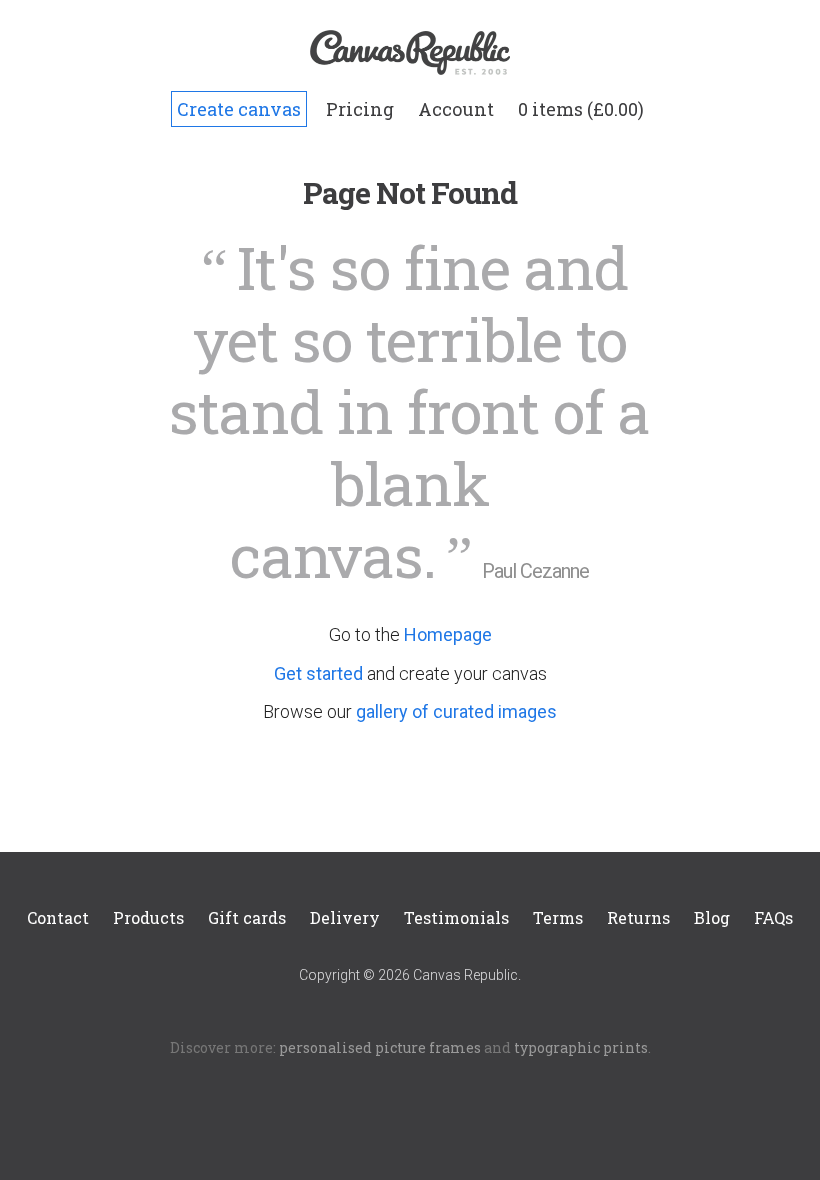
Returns (638, 917)
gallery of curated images (456, 711)
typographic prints (581, 1047)
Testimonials (456, 917)
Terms (558, 917)
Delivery (345, 917)
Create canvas (239, 109)
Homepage (448, 634)
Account (456, 109)
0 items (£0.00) (581, 109)
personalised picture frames (380, 1047)
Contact (58, 917)
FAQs (773, 917)
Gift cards (247, 917)
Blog (712, 917)
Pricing (360, 109)
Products (148, 917)
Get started (318, 673)
